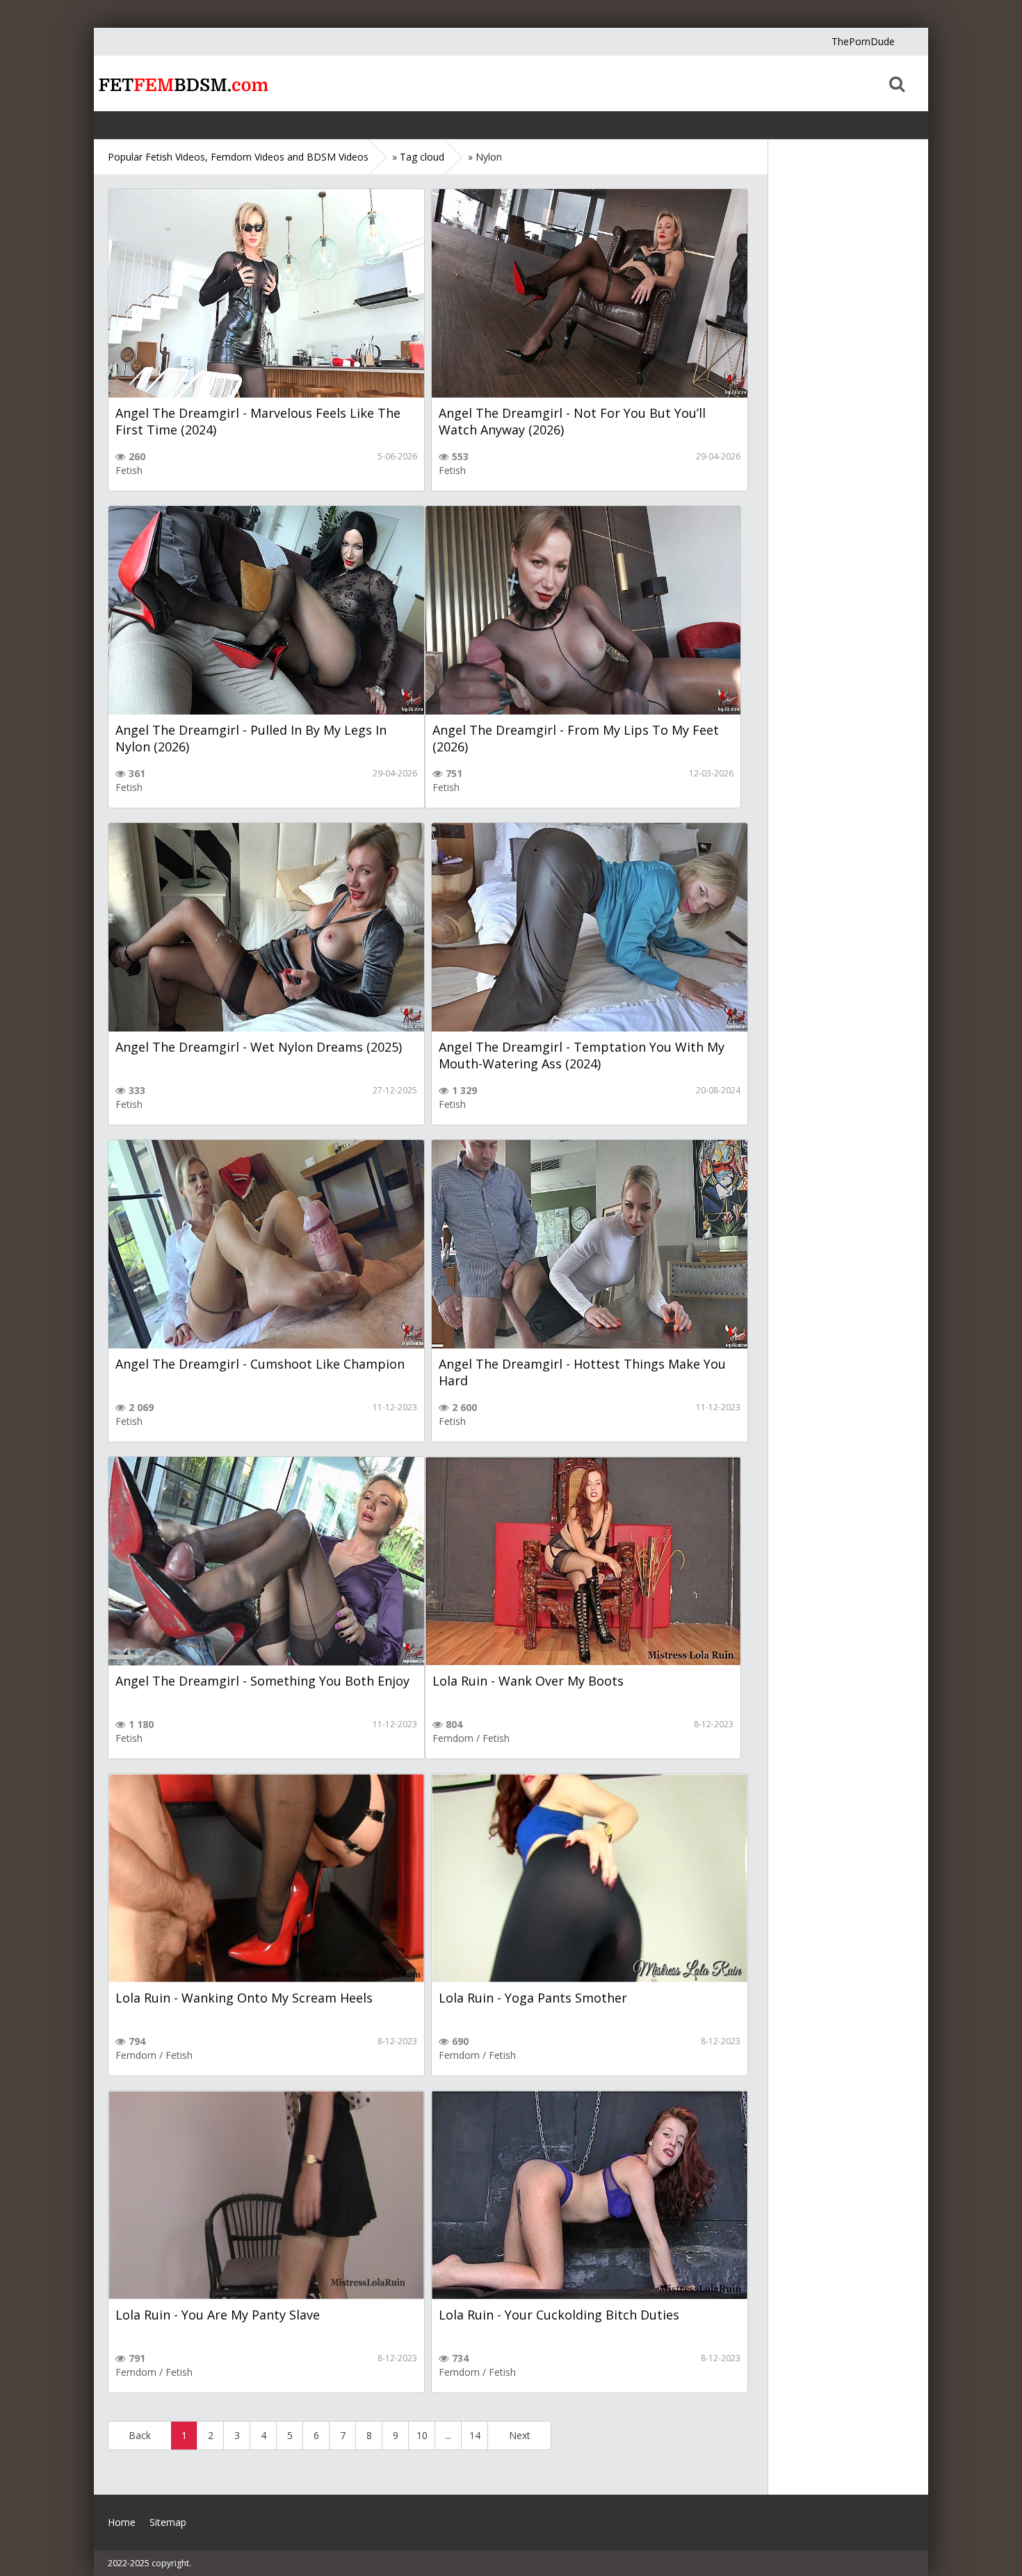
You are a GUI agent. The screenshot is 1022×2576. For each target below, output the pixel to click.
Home (181, 83)
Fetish (129, 470)
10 (422, 2435)
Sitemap (168, 2522)
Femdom (453, 1738)
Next (520, 2435)
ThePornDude (863, 41)
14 (475, 2435)
